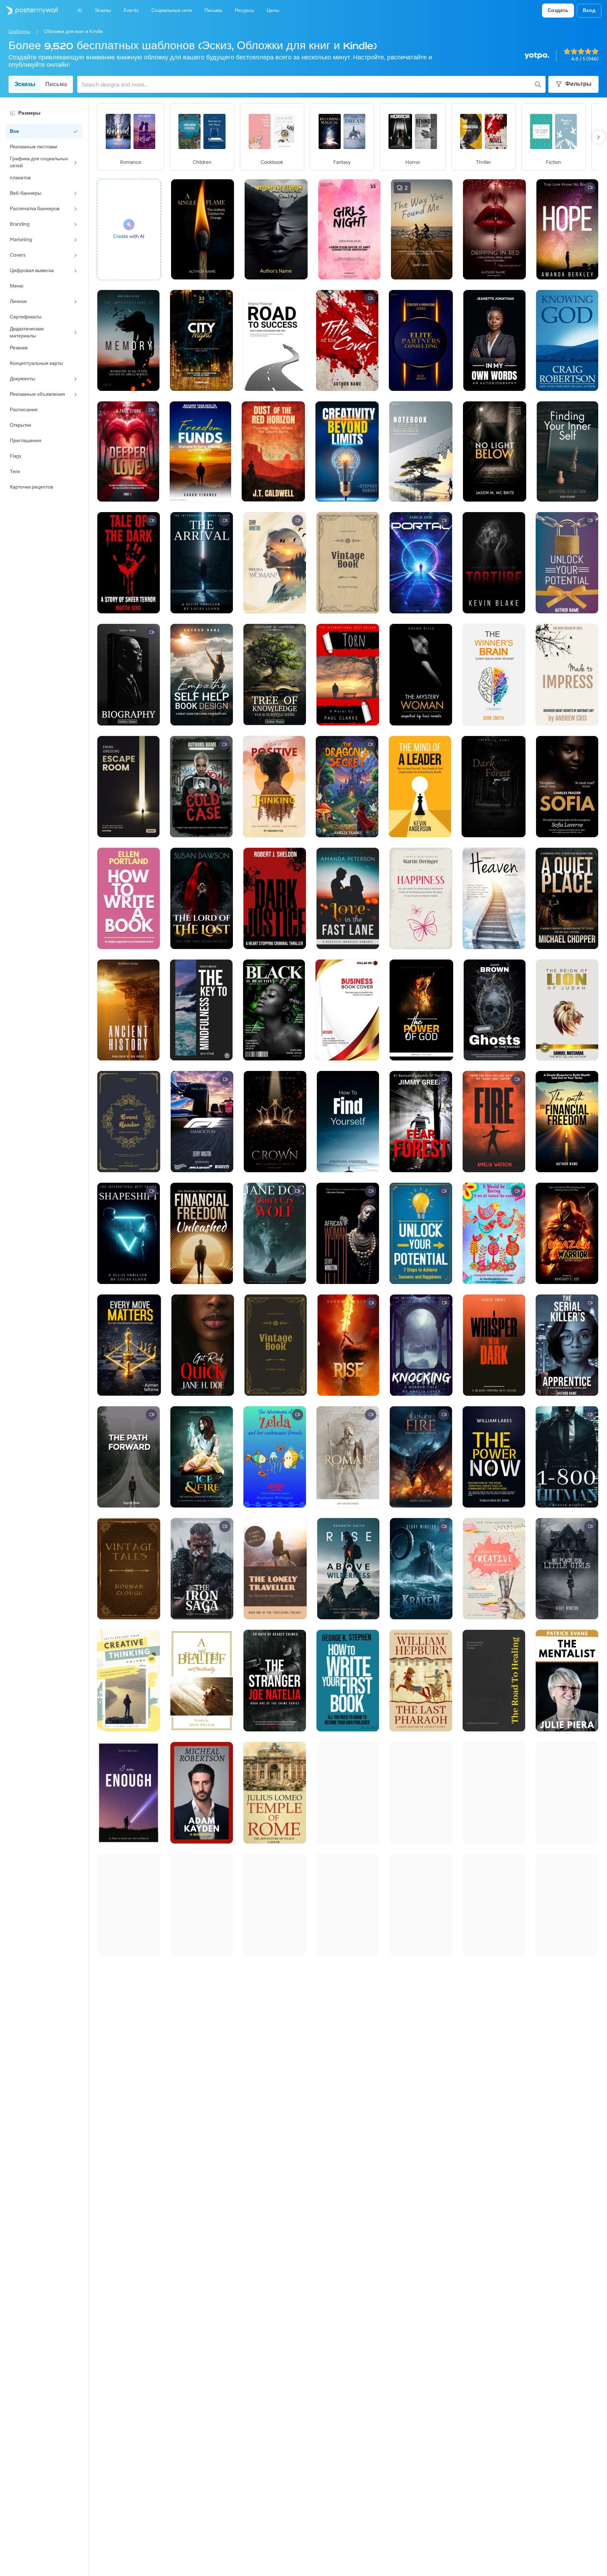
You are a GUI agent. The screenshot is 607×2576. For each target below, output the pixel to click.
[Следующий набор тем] (599, 137)
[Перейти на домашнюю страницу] (29, 11)
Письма (56, 84)
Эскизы (25, 84)
